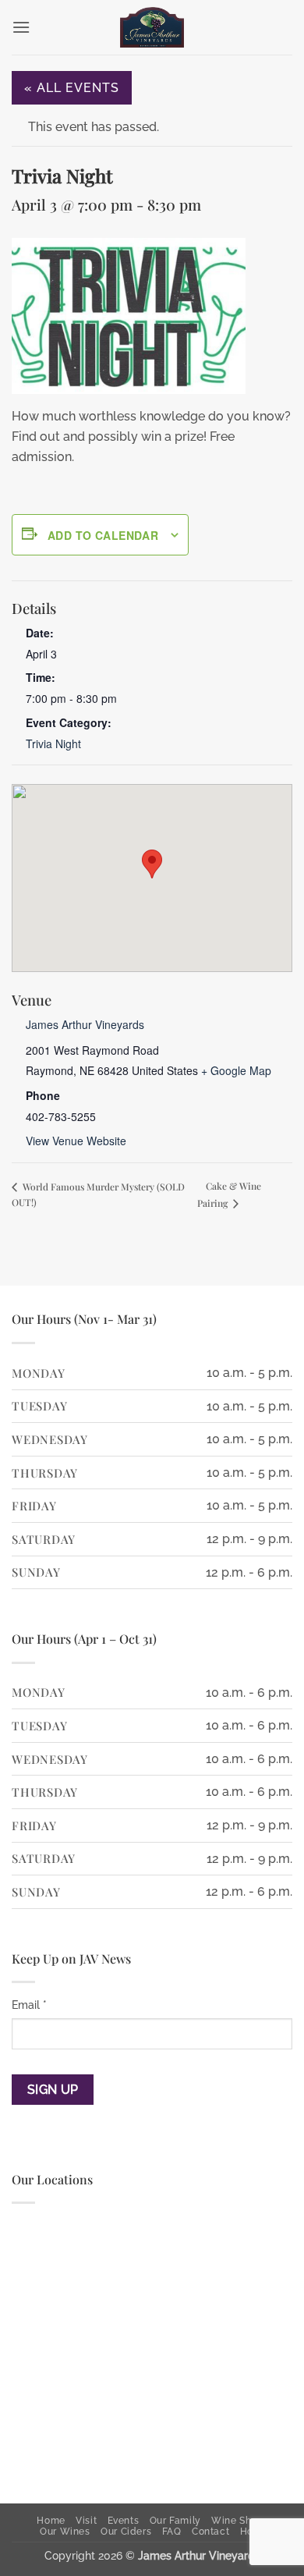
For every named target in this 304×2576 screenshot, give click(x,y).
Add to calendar (103, 535)
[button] (21, 27)
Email (29, 2005)
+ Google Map (236, 1070)
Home (51, 2520)
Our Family (175, 2520)
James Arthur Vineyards (85, 1024)
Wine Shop (237, 2520)
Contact (210, 2531)
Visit (86, 2520)
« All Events (72, 88)
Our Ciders (126, 2531)
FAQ (172, 2531)
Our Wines (65, 2531)
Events (124, 2520)
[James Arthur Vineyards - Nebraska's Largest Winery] (152, 27)
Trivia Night (53, 743)
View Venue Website (76, 1141)
